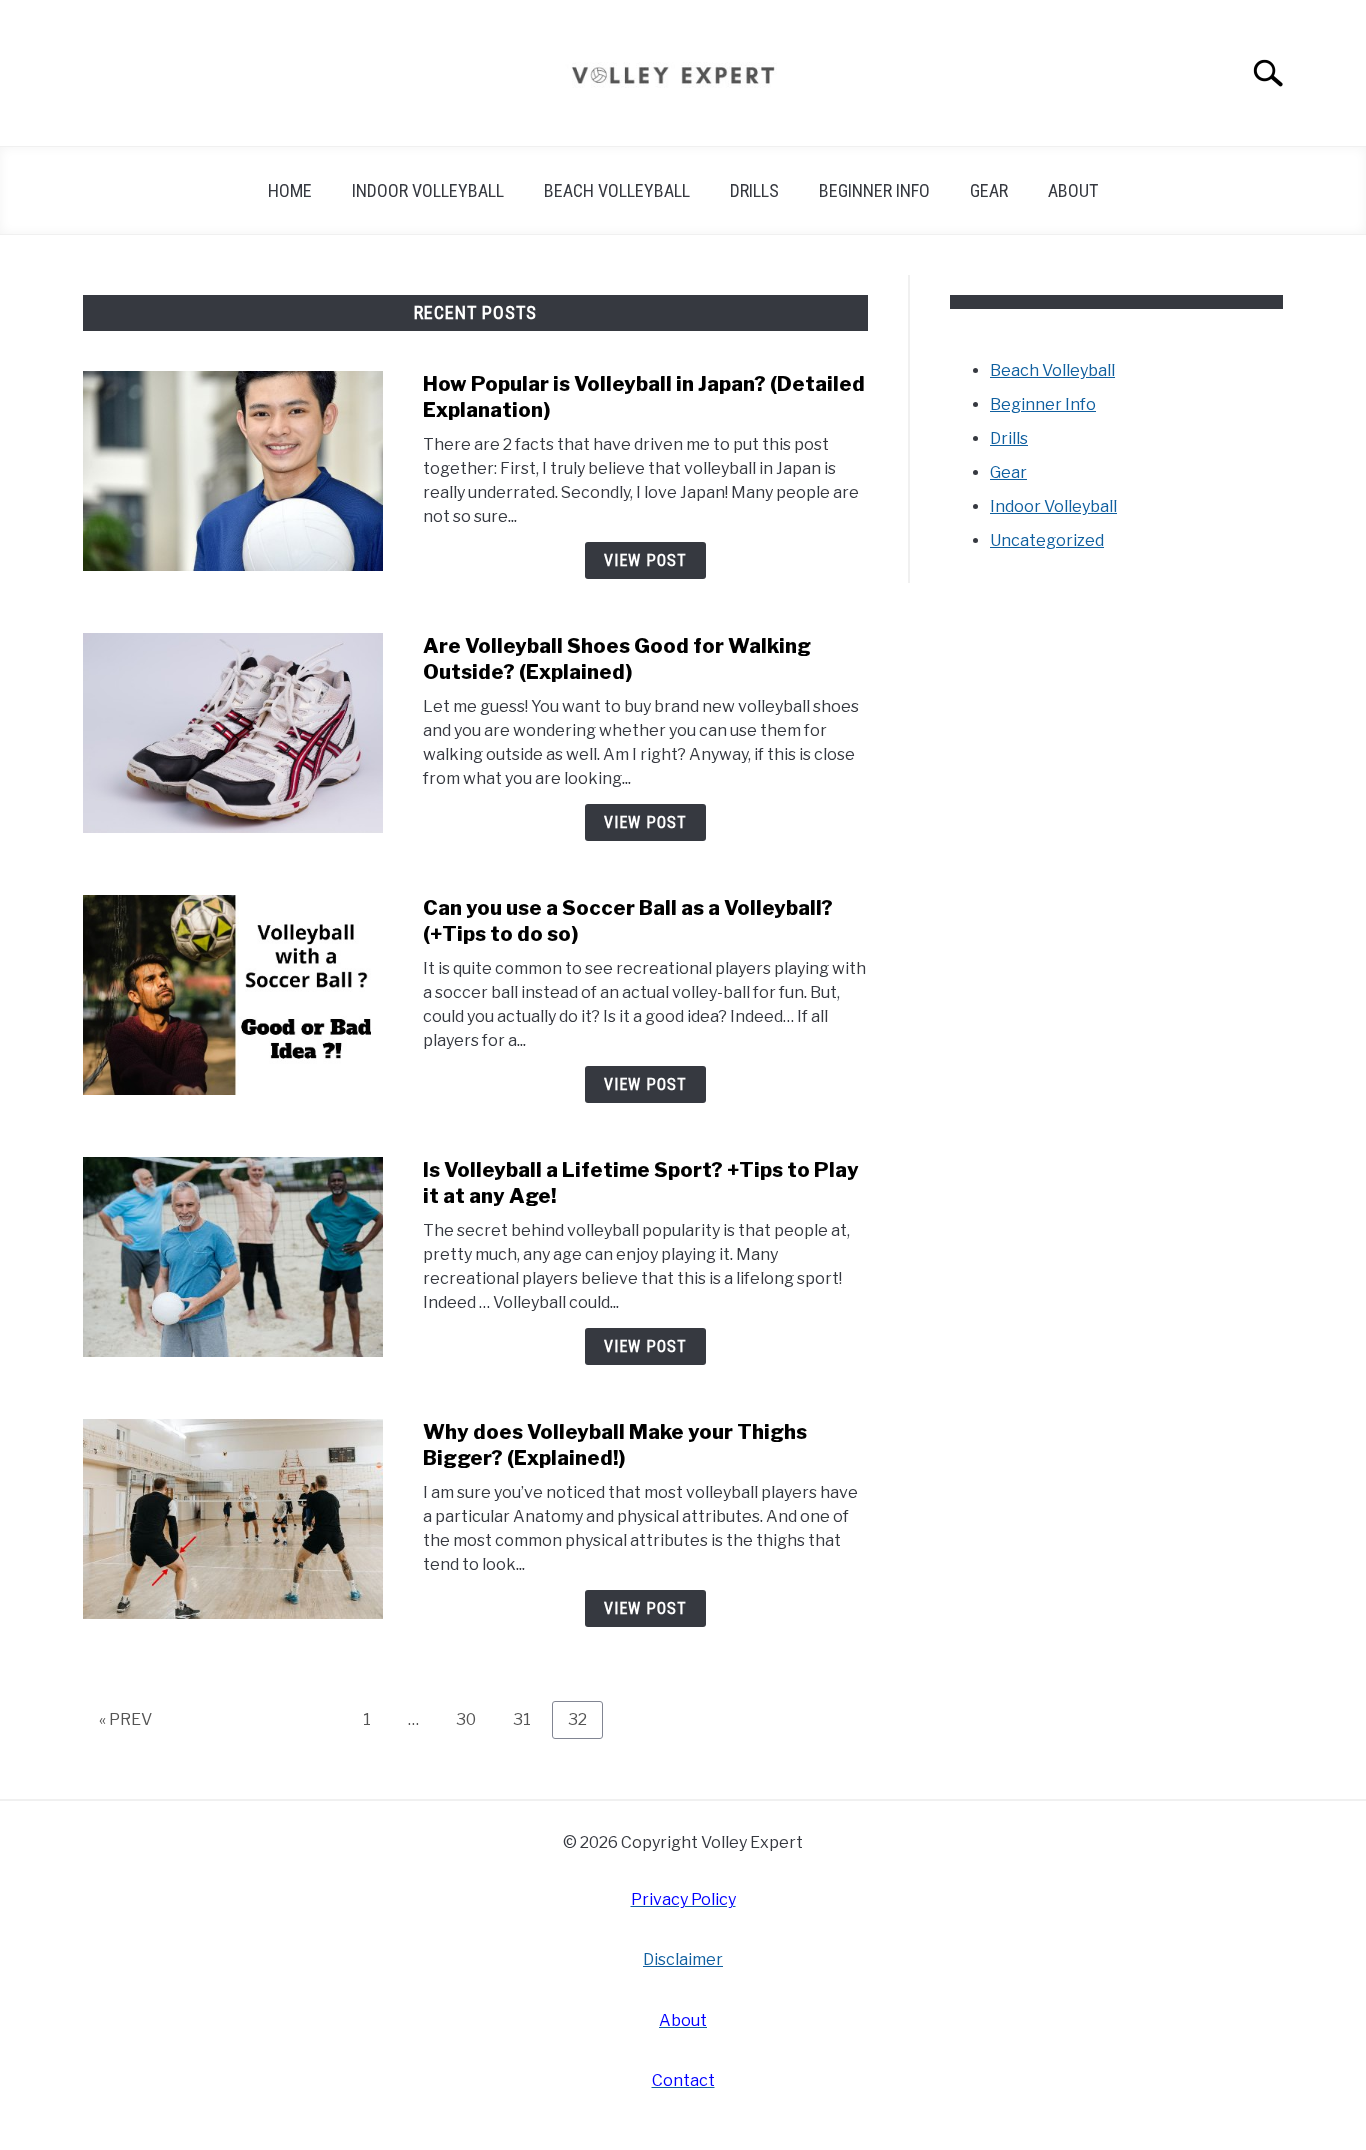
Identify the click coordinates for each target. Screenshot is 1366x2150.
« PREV (125, 1719)
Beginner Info (874, 190)
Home (290, 190)
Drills (754, 190)
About (1073, 190)
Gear (989, 190)
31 (529, 1719)
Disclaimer (683, 1959)
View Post (645, 560)
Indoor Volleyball (428, 190)
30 (473, 1719)
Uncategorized (1047, 540)
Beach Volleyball (617, 190)
